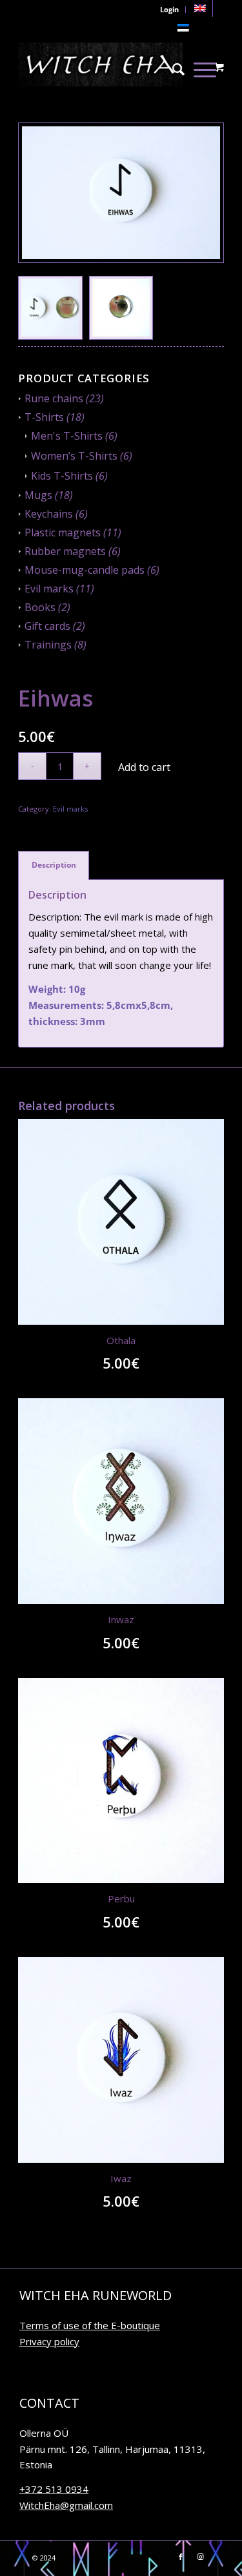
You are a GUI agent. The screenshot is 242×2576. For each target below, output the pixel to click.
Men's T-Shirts (67, 436)
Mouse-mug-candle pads (85, 570)
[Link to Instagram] (200, 2557)
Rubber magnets (65, 551)
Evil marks (49, 589)
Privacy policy (49, 2341)
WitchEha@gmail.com (66, 2505)
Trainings (48, 645)
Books (40, 607)
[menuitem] (200, 8)
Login (169, 9)
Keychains (49, 514)
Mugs (38, 495)
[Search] (178, 64)
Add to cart (144, 767)
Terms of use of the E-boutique (90, 2325)
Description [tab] (54, 865)
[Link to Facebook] (181, 2557)
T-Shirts (44, 417)
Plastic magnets (63, 532)
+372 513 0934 (54, 2489)
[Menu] (205, 64)
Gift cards (47, 626)
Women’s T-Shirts (74, 456)
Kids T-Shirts (62, 476)
